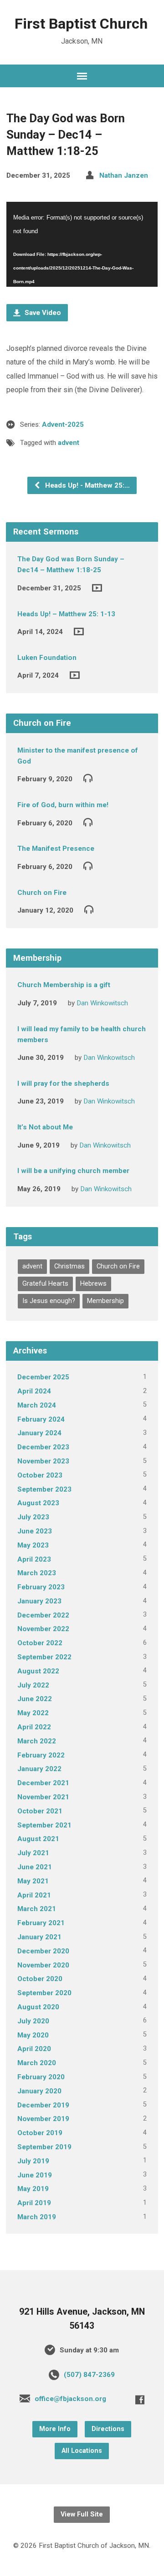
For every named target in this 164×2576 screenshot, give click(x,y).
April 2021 (34, 1895)
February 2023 (41, 1587)
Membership (105, 1301)
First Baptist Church (81, 24)
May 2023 (33, 1545)
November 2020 (43, 1965)
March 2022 (37, 1741)
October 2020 (40, 1979)
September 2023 (44, 1489)
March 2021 (37, 1909)
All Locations (82, 2451)
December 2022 (43, 1615)
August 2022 (38, 1671)
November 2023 (43, 1461)
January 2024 (39, 1433)
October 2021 (40, 1811)
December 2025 (43, 1377)
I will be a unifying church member (73, 1171)
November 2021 (43, 1797)
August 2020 (38, 2007)
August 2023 (38, 1503)
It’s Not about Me (45, 1127)
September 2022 (44, 1657)
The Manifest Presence (56, 849)
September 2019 (44, 2147)
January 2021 (39, 1937)
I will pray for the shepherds (63, 1083)
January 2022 (39, 1769)
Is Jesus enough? (49, 1301)
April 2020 (34, 2049)
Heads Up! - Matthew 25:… (87, 485)
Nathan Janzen (124, 175)
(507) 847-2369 (89, 2375)
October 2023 (40, 1475)
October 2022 (40, 1643)
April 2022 (34, 1727)
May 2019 (33, 2189)
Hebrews (93, 1284)
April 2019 (34, 2203)
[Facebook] (140, 2400)
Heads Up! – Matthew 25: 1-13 (66, 614)
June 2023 (35, 1531)
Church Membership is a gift (64, 985)
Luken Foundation (47, 658)
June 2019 (35, 2175)
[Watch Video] (97, 588)
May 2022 (33, 1713)
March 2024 (37, 1405)
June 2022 (35, 1699)
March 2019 (37, 2217)
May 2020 (33, 2035)
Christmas (69, 1266)
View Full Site (82, 2514)
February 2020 (41, 2077)
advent (69, 443)
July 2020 (33, 2021)
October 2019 (40, 2133)
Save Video (42, 313)
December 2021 (43, 1783)
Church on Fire (42, 893)
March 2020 (37, 2063)
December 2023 (43, 1447)
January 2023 (39, 1601)
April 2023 (34, 1559)
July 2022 (33, 1685)
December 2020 (43, 1951)
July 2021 (33, 1853)
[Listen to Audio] (88, 778)
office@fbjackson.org (70, 2399)
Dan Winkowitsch (102, 1003)
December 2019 (43, 2105)
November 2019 (43, 2119)
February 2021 (41, 1923)
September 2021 (44, 1825)
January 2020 (39, 2091)
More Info (55, 2429)
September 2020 (44, 1993)
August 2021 (38, 1839)
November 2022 (43, 1629)
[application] (82, 244)
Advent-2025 (63, 424)
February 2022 (41, 1755)
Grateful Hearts (45, 1284)
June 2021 (35, 1867)
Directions (108, 2429)
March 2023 (37, 1573)
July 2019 (33, 2161)
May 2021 (33, 1881)
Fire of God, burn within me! (63, 805)
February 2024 (41, 1419)
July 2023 (33, 1517)
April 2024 (34, 1391)
